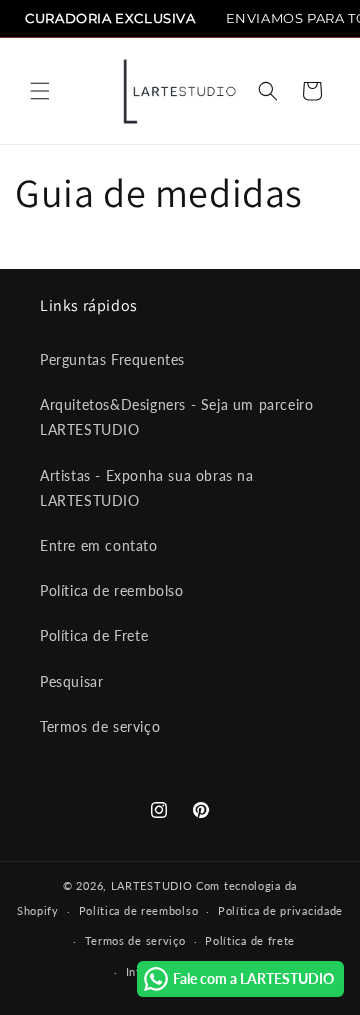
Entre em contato (99, 545)
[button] (40, 91)
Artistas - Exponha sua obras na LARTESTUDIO (147, 488)
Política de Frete (94, 635)
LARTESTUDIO (152, 885)
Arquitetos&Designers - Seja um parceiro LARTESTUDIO (176, 417)
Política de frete (250, 940)
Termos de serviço (100, 726)
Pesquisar (71, 681)
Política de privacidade (280, 910)
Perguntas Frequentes (112, 359)
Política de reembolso (112, 590)
